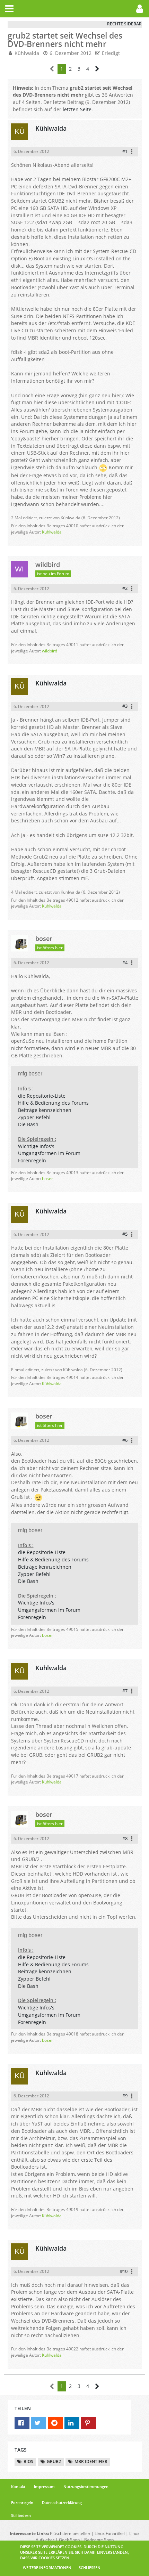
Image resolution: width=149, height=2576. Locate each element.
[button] (9, 9)
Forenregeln (32, 1160)
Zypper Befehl (34, 1117)
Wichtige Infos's (36, 1146)
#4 (125, 962)
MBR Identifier (91, 2461)
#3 (125, 706)
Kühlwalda (52, 532)
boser (47, 1179)
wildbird (50, 651)
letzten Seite (77, 109)
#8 (125, 1838)
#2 (125, 588)
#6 (125, 1440)
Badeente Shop (99, 2540)
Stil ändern (21, 2515)
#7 (125, 1691)
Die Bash (28, 1124)
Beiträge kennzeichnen (45, 1110)
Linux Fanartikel (110, 2533)
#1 (125, 151)
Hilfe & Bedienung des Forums (53, 1103)
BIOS (28, 2461)
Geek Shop (69, 2540)
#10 (124, 2271)
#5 (125, 1234)
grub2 (54, 2461)
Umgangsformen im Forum (49, 1153)
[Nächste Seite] (97, 69)
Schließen (90, 2567)
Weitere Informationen (47, 2567)
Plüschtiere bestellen (70, 2533)
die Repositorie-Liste (42, 1096)
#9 (125, 2096)
